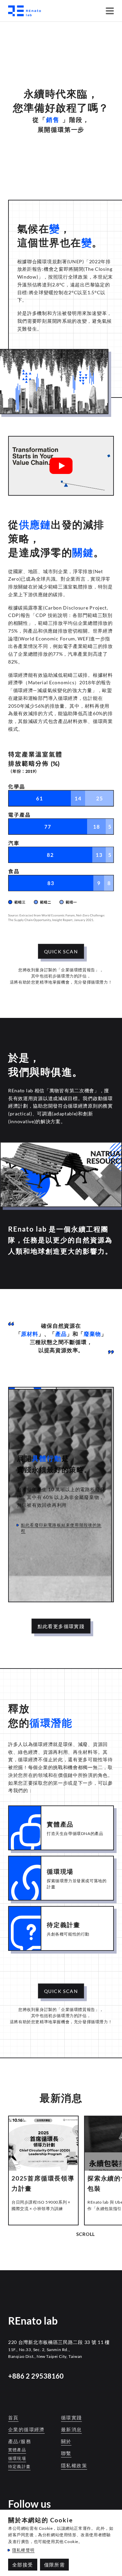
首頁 (13, 2418)
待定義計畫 (19, 2466)
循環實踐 (72, 2418)
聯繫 (66, 2453)
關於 (66, 2441)
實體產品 (17, 2450)
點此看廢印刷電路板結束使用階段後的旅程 (61, 1528)
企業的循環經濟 (26, 2429)
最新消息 (72, 2429)
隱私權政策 (74, 2465)
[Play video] (61, 466)
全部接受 (23, 2565)
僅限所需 (55, 2565)
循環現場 (17, 2458)
